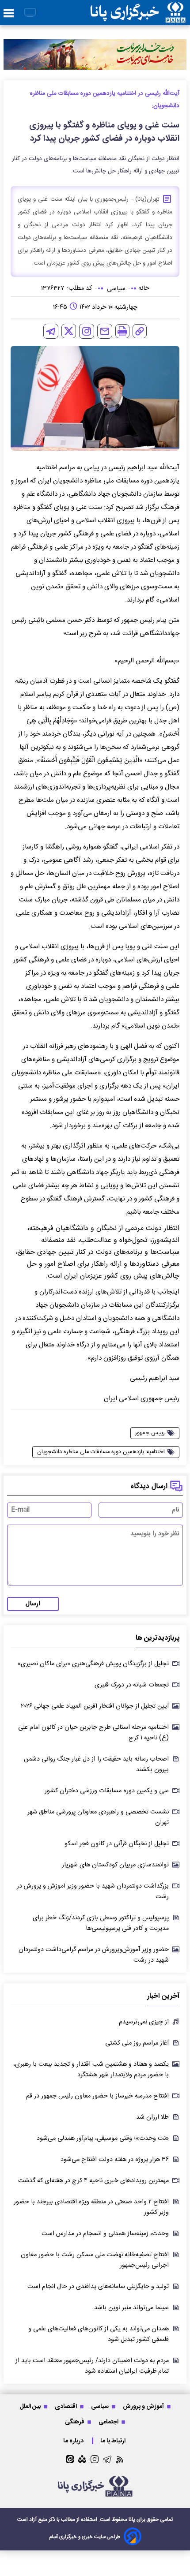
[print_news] (122, 331)
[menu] (9, 14)
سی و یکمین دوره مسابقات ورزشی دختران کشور (107, 1791)
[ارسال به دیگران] (105, 331)
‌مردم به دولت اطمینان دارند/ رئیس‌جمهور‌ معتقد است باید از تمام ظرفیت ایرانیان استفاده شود (92, 2366)
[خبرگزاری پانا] (138, 13)
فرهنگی (75, 2422)
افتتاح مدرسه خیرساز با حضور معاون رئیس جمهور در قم (97, 2096)
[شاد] (82, 2459)
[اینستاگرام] (87, 331)
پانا (132, 2520)
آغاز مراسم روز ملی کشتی (137, 2043)
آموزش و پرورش (144, 2406)
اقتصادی (66, 2406)
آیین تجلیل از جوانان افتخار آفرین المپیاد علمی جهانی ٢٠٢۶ (95, 1706)
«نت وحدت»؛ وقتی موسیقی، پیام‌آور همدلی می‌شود (103, 2139)
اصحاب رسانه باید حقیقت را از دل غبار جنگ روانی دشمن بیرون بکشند (96, 1765)
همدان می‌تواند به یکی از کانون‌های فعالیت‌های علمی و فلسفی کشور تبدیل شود (99, 2334)
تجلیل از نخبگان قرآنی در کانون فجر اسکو (117, 1844)
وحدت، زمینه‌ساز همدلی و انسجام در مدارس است (105, 2234)
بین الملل (31, 2406)
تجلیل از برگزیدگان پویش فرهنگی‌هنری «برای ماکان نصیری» (93, 1664)
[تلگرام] (51, 331)
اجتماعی (109, 2422)
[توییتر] (69, 331)
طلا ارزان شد (152, 2117)
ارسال (33, 1604)
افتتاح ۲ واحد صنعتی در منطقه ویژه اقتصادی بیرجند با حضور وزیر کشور (91, 2207)
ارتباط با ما (114, 2441)
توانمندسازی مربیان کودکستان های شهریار (115, 1865)
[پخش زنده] (30, 13)
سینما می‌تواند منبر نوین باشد (131, 2308)
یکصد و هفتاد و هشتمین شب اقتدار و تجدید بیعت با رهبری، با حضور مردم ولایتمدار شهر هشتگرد (91, 2070)
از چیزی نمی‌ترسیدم (144, 2022)
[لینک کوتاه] (140, 331)
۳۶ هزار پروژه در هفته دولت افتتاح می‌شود (115, 2160)
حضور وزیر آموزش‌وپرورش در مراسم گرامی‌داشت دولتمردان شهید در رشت (94, 1955)
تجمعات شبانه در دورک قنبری (132, 1685)
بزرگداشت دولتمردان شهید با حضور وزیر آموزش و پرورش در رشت (93, 1892)
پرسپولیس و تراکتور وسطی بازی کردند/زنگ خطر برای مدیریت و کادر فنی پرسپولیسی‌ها (101, 1923)
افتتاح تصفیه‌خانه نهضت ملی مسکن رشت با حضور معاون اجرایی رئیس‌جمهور (95, 2260)
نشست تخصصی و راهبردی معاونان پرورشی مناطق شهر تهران (98, 1817)
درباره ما (74, 2441)
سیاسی (101, 2406)
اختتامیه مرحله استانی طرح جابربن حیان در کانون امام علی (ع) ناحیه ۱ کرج (93, 1733)
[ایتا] (70, 2459)
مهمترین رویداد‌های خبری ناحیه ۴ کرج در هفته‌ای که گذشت (93, 2181)
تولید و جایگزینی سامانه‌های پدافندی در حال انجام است (98, 2287)
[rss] (120, 2459)
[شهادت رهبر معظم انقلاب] (95, 54)
